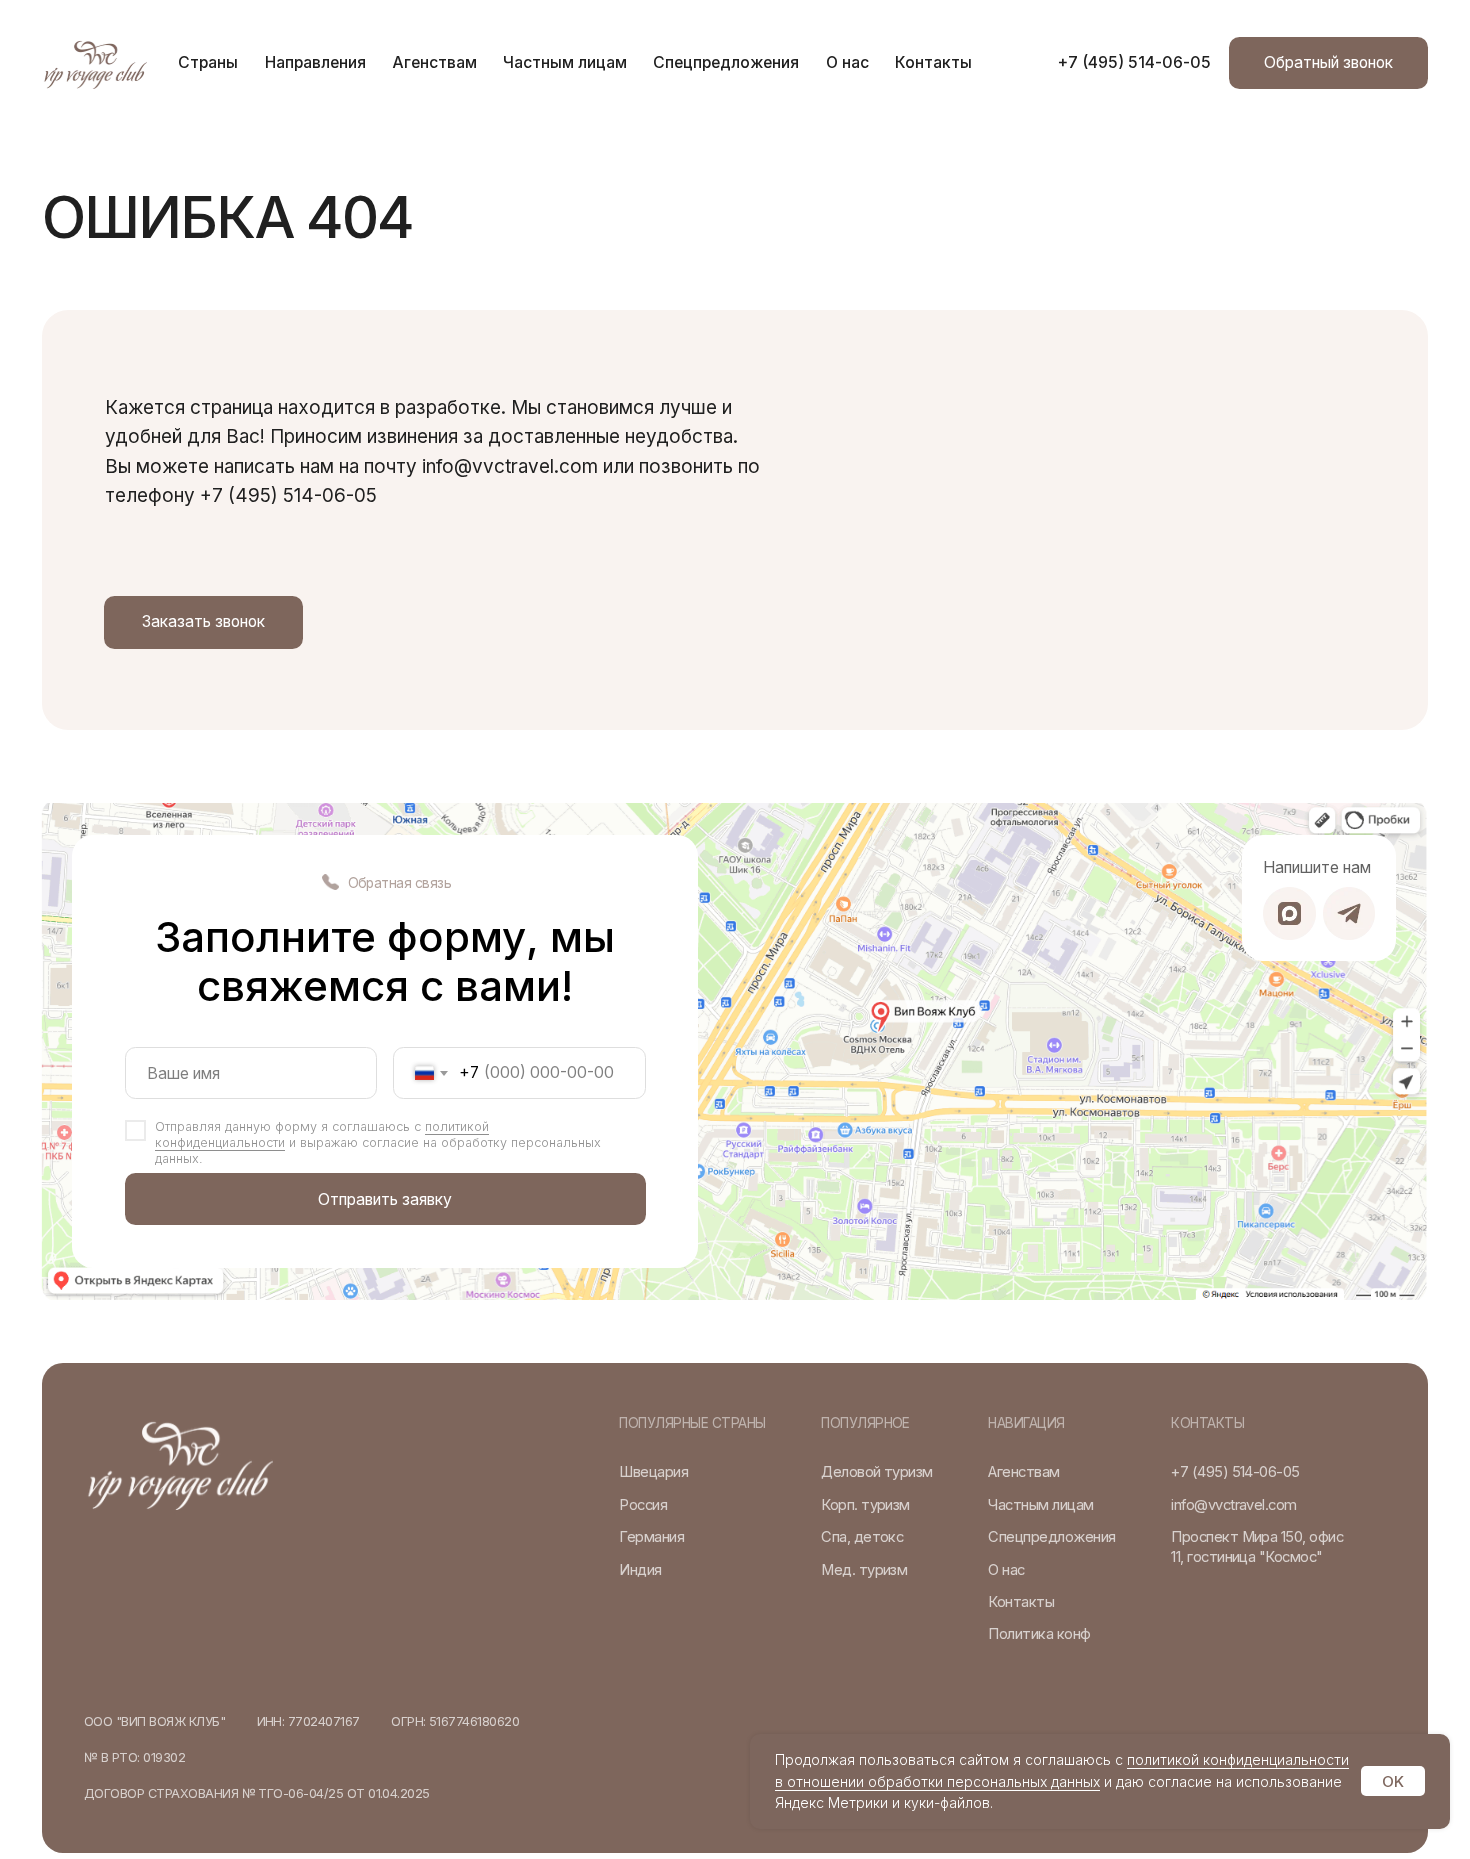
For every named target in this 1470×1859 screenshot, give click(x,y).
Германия (651, 1537)
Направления (315, 62)
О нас (847, 62)
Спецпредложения (726, 62)
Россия (643, 1505)
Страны (208, 62)
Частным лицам (565, 62)
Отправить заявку (385, 1199)
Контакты (933, 62)
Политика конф (1039, 1634)
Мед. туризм (864, 1570)
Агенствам (434, 62)
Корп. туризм (865, 1505)
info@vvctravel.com (1234, 1505)
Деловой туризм (877, 1472)
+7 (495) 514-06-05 (1134, 62)
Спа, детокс (862, 1537)
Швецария (653, 1472)
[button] (1328, 63)
